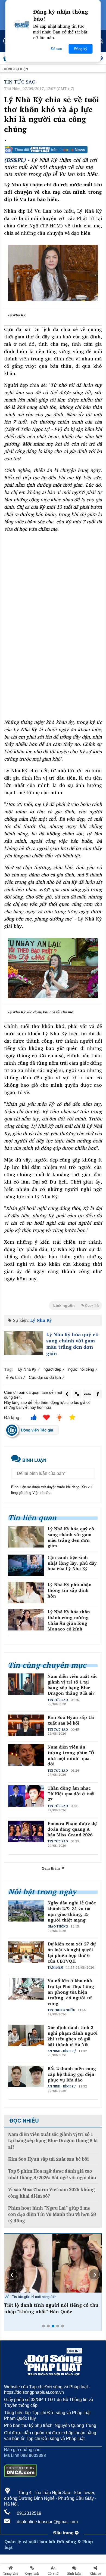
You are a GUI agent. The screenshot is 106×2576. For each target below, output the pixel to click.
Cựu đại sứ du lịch (45, 1377)
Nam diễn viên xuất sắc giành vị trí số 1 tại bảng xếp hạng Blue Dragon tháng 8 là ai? (73, 1685)
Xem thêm (51, 1868)
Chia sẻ (95, 2574)
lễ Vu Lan (14, 1377)
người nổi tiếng (81, 1369)
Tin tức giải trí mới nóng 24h (34, 2297)
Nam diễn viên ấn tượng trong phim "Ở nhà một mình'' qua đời (71, 1755)
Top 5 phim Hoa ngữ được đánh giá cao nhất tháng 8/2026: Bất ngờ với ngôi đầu (52, 2174)
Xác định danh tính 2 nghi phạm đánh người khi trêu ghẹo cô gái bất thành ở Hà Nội (73, 2036)
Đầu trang (64, 2533)
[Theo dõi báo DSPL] (53, 150)
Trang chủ (11, 2574)
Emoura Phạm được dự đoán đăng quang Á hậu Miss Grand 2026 (72, 1829)
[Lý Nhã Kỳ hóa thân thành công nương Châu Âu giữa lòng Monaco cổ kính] (26, 1620)
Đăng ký (81, 49)
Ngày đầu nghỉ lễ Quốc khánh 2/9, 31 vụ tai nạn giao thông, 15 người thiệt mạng (72, 1911)
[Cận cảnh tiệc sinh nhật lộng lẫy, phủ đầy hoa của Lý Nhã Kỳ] (26, 1565)
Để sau (56, 49)
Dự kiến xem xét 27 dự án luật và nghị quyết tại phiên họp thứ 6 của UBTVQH (72, 1952)
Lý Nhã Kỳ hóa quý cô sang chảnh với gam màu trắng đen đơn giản (72, 1344)
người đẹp (52, 1369)
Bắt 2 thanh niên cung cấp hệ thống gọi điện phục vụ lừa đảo (72, 2074)
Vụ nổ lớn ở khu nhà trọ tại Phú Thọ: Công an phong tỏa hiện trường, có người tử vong (71, 1992)
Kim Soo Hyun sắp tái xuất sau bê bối (71, 1720)
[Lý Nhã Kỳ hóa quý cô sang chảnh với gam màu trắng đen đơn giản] (24, 1343)
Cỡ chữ (53, 2574)
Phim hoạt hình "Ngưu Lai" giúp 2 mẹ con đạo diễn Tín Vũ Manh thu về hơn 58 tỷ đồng (52, 2214)
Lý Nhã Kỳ (41, 1320)
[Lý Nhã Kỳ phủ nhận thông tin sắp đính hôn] (26, 1593)
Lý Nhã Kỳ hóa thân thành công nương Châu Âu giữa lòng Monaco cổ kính (69, 1620)
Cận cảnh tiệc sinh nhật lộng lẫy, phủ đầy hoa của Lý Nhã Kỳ (72, 1563)
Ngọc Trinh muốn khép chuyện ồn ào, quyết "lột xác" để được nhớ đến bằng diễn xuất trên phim (48, 2311)
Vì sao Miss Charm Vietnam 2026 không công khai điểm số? (51, 2193)
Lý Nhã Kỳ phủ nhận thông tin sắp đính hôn (70, 1590)
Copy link (32, 2574)
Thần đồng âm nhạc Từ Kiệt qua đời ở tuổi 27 (71, 1794)
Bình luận (74, 2574)
